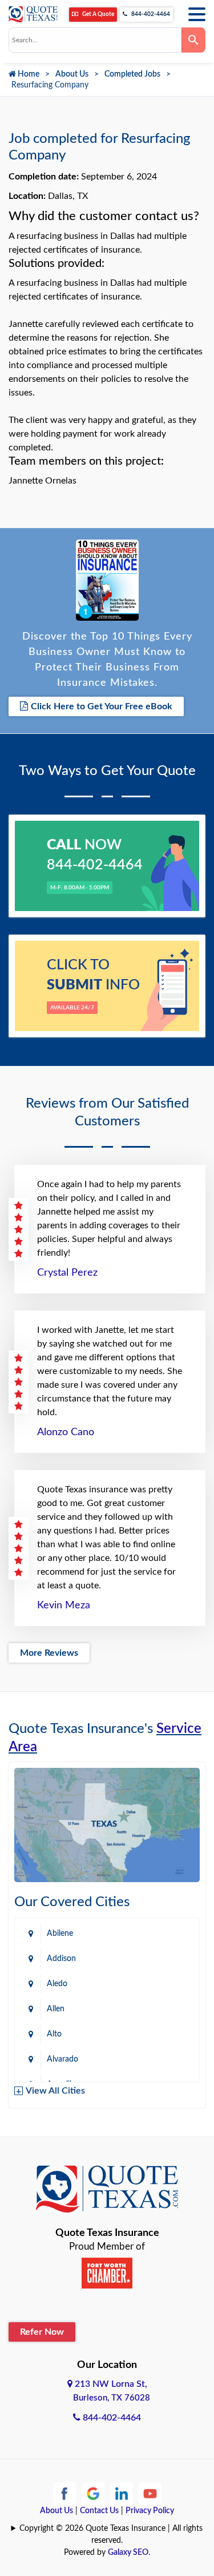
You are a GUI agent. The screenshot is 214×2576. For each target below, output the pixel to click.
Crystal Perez (67, 1273)
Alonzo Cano (66, 1432)
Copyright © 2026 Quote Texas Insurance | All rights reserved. (111, 2535)
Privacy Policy (150, 2511)
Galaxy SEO (128, 2553)
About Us (72, 74)
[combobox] (95, 40)
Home (28, 74)
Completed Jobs (132, 74)
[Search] (193, 40)
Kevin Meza (64, 1605)
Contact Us (99, 2511)
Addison (61, 1959)
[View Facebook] (64, 2493)
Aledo (57, 1984)
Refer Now (42, 2332)
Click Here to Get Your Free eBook (102, 706)
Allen (56, 2009)
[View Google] (93, 2493)
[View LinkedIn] (122, 2493)
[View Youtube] (150, 2493)
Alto (54, 2034)
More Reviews (49, 1653)
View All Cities (55, 2091)
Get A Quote (98, 14)
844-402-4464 (150, 14)
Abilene (60, 1934)
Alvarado (62, 2059)
